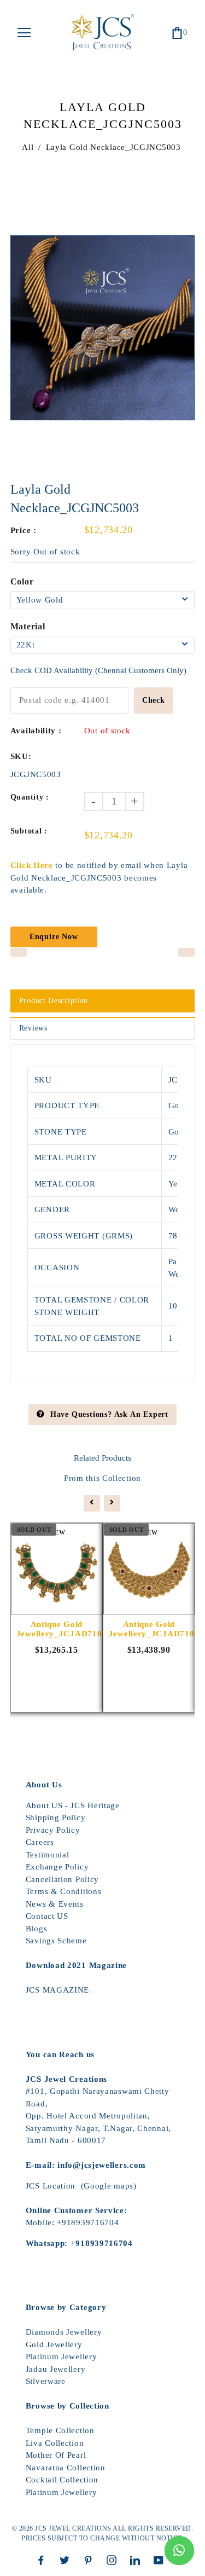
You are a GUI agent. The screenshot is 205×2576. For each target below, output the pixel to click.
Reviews (33, 1028)
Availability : (36, 731)
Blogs (37, 1929)
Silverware (46, 2381)
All (28, 147)
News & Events (55, 1904)
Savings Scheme (56, 1941)
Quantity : (30, 797)
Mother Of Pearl (56, 2455)
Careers (40, 1842)
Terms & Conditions (64, 1891)
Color (22, 581)
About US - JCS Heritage (73, 1805)
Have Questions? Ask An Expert (109, 1414)
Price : (24, 530)
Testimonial (48, 1855)
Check (154, 700)
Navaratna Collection (66, 2468)
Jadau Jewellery (56, 2369)
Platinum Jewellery (61, 2357)
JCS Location (51, 2186)
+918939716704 (88, 2222)
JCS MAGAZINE (57, 1990)
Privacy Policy (53, 1830)
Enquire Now (54, 937)
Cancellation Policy (62, 1879)
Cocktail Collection (62, 2480)
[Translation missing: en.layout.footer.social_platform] (44, 2560)
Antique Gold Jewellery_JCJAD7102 (149, 1629)
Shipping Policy (56, 1817)
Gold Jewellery (54, 2345)
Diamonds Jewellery (64, 2332)
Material (28, 626)
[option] (103, 328)
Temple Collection (60, 2430)
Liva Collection (55, 2443)
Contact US (47, 1916)
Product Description (54, 1001)
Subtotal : (29, 831)
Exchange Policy (57, 1867)
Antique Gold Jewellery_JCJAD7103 (57, 1629)
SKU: (21, 756)
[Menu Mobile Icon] (24, 33)
